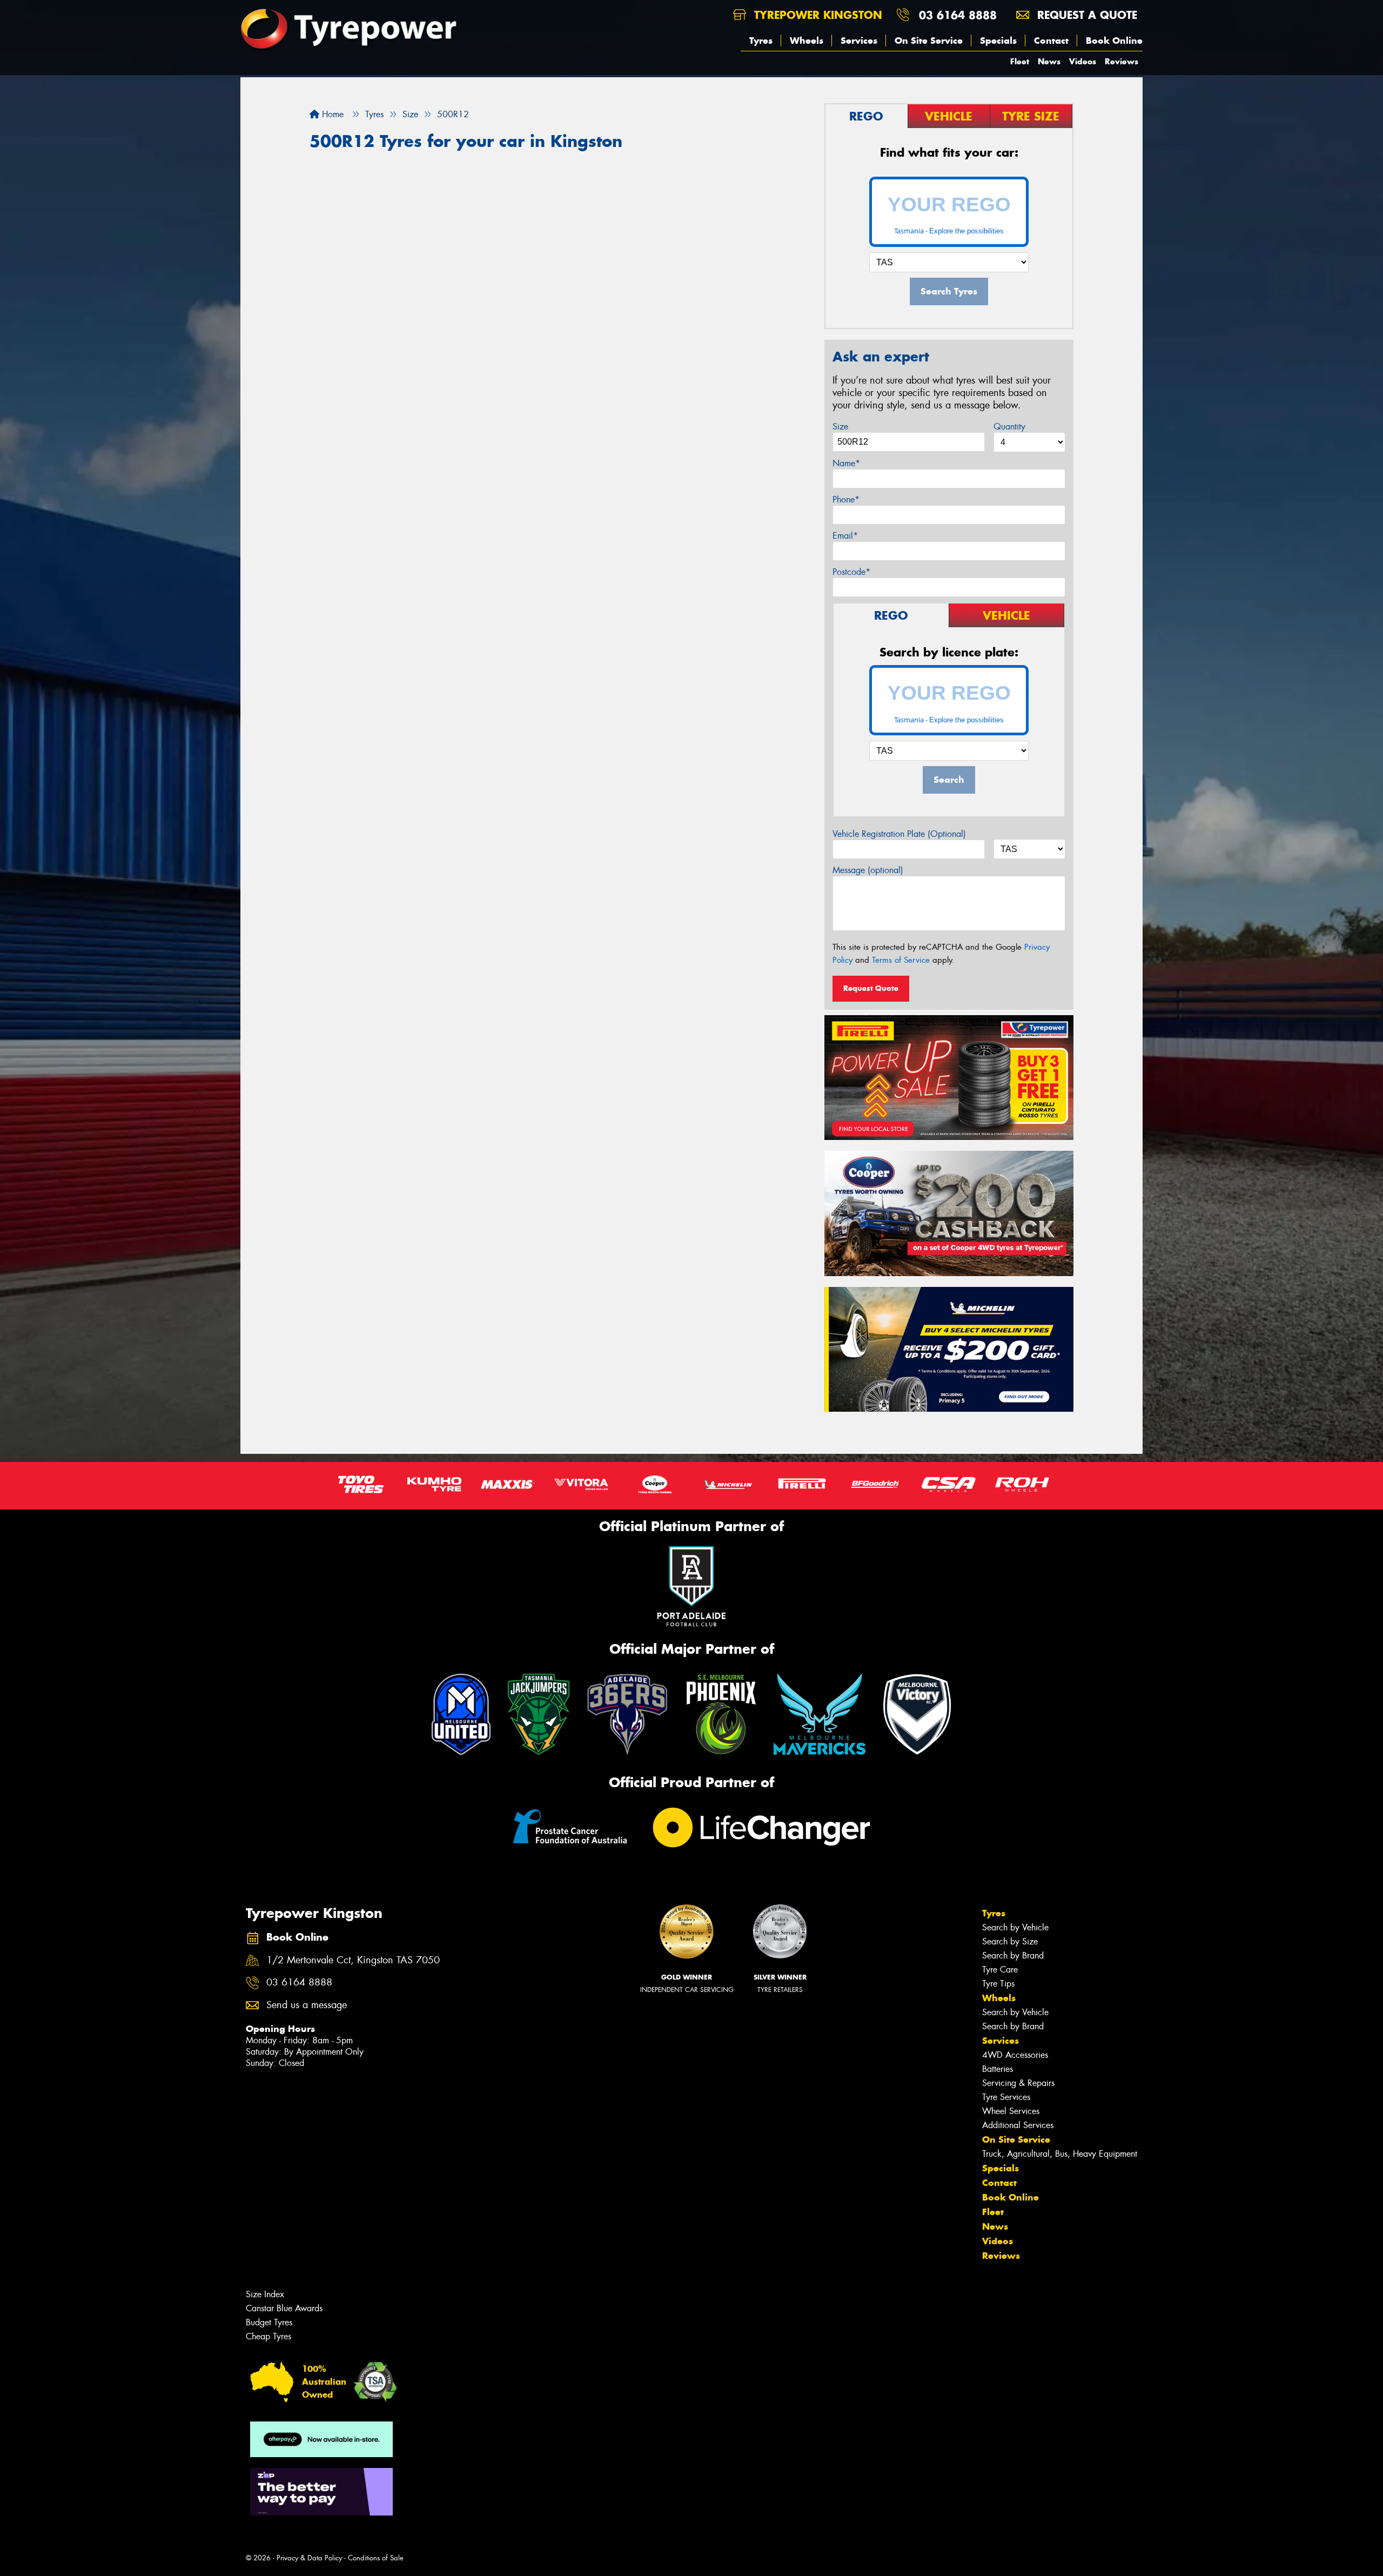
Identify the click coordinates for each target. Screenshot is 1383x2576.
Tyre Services (1006, 2097)
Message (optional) (868, 870)
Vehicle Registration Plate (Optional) (899, 834)
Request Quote (871, 988)
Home (331, 114)
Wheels (807, 41)
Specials (998, 41)
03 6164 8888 (958, 15)
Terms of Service (901, 960)
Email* (845, 536)
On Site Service (929, 41)
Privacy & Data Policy (309, 2558)
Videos (1083, 61)
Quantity (1009, 427)
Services (859, 41)
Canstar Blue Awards (284, 2308)
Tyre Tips (998, 1984)
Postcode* (851, 572)
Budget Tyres (269, 2322)
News (1049, 61)
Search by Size (1010, 1941)
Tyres (761, 41)
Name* (846, 463)
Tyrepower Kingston (816, 15)
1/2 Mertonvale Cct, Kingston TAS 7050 (353, 1960)
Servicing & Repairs (1018, 2083)
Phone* (846, 499)
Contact (1051, 41)
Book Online (1114, 41)
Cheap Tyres (268, 2336)
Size (840, 427)
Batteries (998, 2069)
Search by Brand (1013, 1956)
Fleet (1020, 61)
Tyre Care (1000, 1970)
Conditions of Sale (376, 2558)
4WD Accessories (1015, 2055)
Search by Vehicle (1015, 1927)
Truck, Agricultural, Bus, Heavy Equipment (1060, 2154)
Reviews (1122, 61)
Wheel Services (1011, 2111)
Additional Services (1018, 2125)
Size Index (265, 2294)
